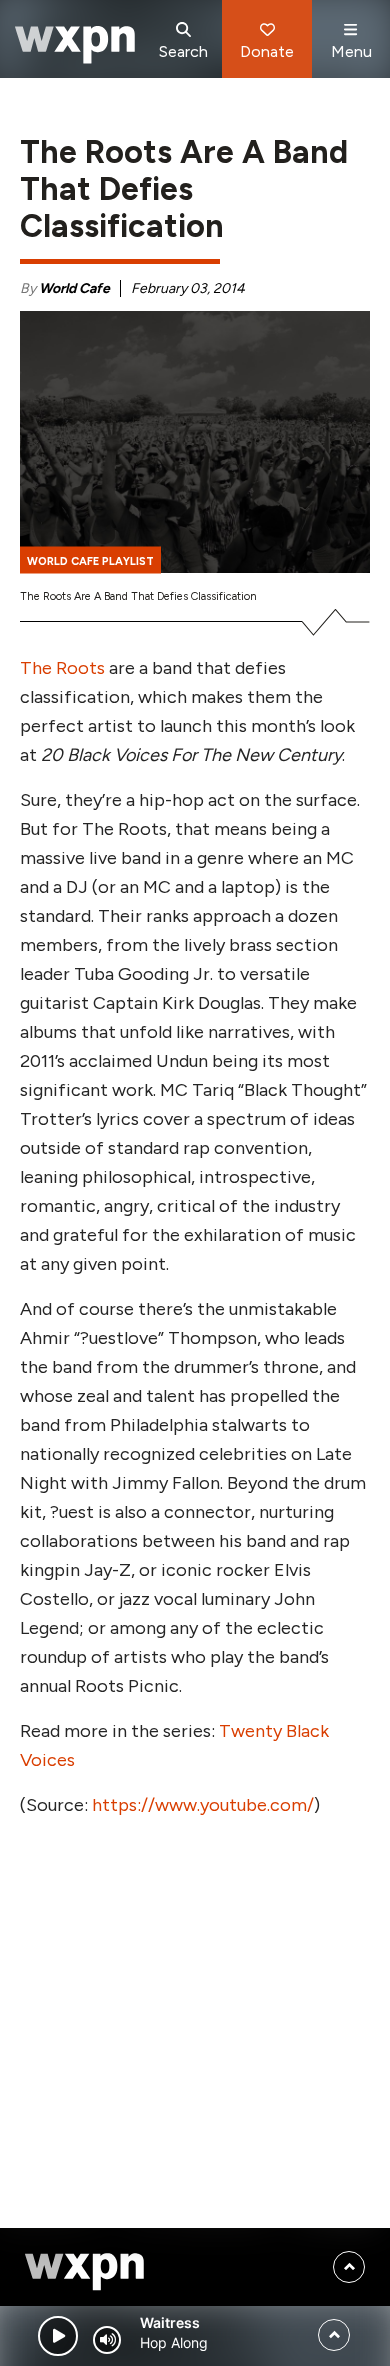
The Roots (62, 668)
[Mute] (107, 2340)
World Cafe (74, 288)
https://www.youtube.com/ (203, 1805)
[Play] (58, 2336)
